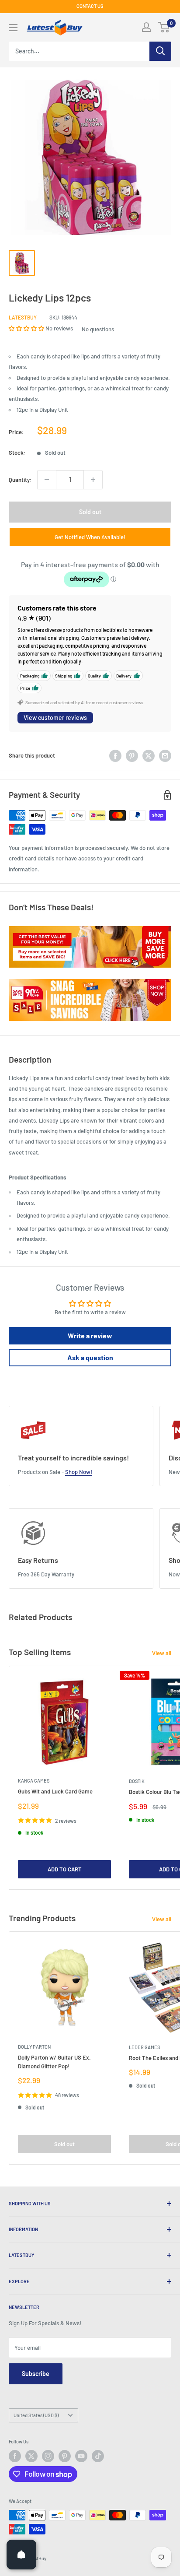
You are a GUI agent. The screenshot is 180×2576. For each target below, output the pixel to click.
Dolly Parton (34, 2047)
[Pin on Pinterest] (132, 756)
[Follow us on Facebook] (15, 2456)
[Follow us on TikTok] (98, 2456)
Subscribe (36, 2374)
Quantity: (20, 480)
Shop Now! (79, 1472)
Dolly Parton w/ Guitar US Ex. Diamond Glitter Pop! (54, 2062)
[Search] (160, 51)
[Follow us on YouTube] (81, 2456)
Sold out (90, 512)
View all (162, 1653)
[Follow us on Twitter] (31, 2456)
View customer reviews (55, 718)
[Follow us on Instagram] (48, 2456)
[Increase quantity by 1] (93, 480)
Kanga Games (34, 1781)
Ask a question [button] (90, 1357)
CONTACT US (90, 6)
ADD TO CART (65, 1869)
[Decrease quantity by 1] (47, 480)
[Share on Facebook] (115, 756)
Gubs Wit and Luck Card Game (55, 1791)
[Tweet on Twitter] (149, 756)
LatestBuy (23, 317)
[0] (164, 27)
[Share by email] (165, 756)
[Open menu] (13, 28)
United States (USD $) (36, 2415)
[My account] (146, 27)
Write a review (90, 1335)
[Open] (21, 2555)
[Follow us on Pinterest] (65, 2456)
